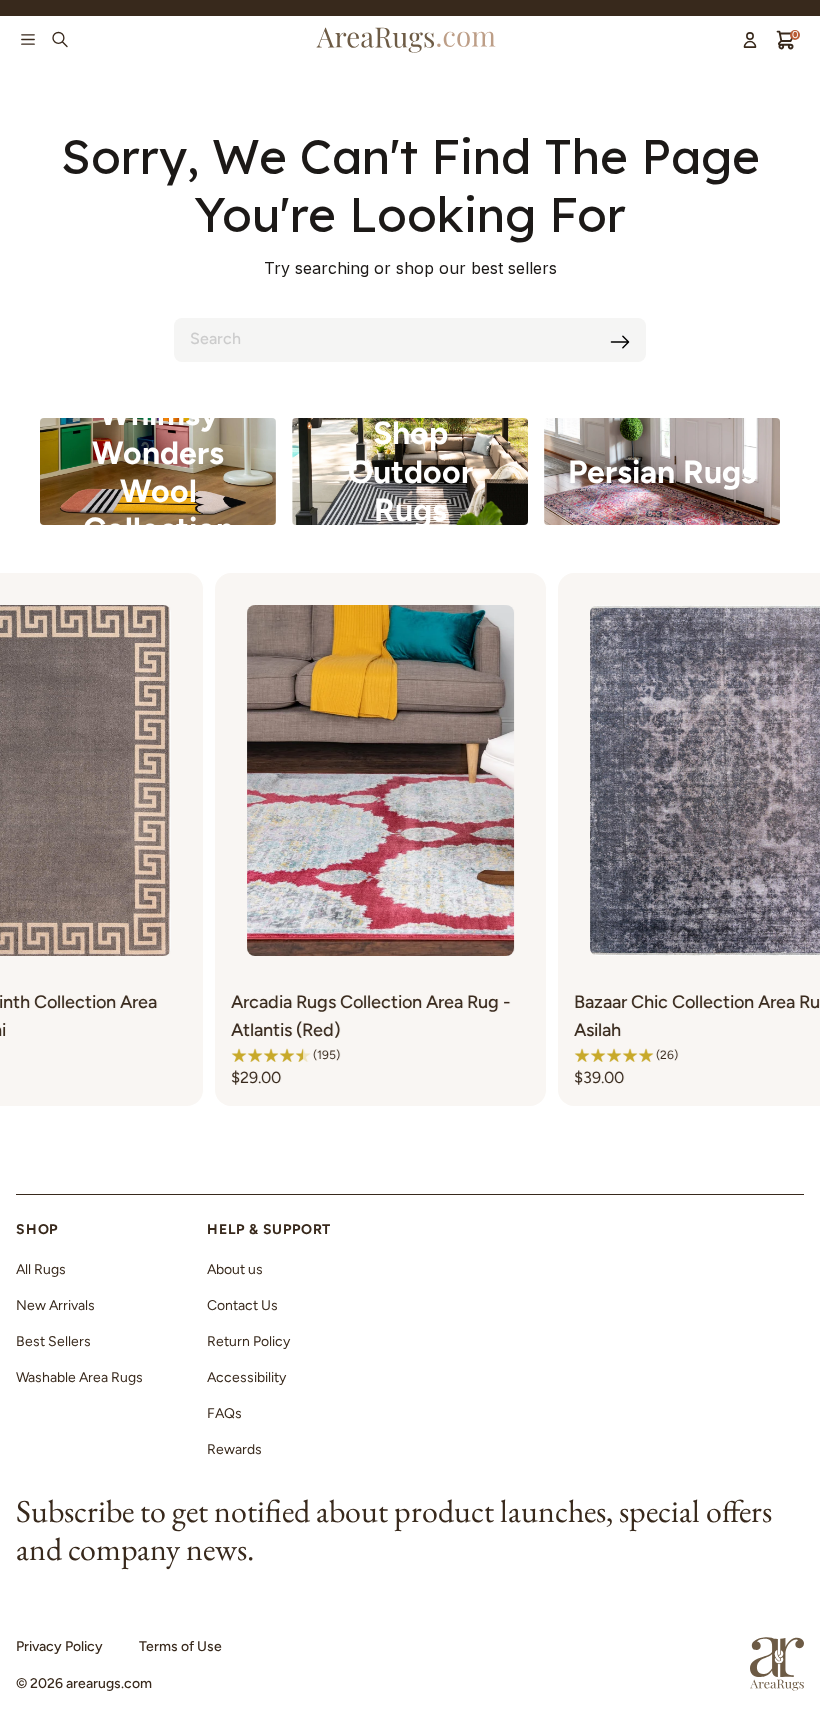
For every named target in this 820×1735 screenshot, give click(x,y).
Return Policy (248, 1341)
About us (235, 1269)
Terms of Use (180, 1646)
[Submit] (620, 342)
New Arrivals (55, 1305)
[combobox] (410, 340)
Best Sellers (53, 1341)
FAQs (224, 1413)
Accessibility (246, 1377)
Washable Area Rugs (79, 1377)
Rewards (234, 1449)
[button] (184, 1055)
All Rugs (41, 1269)
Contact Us (242, 1305)
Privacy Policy (59, 1646)
